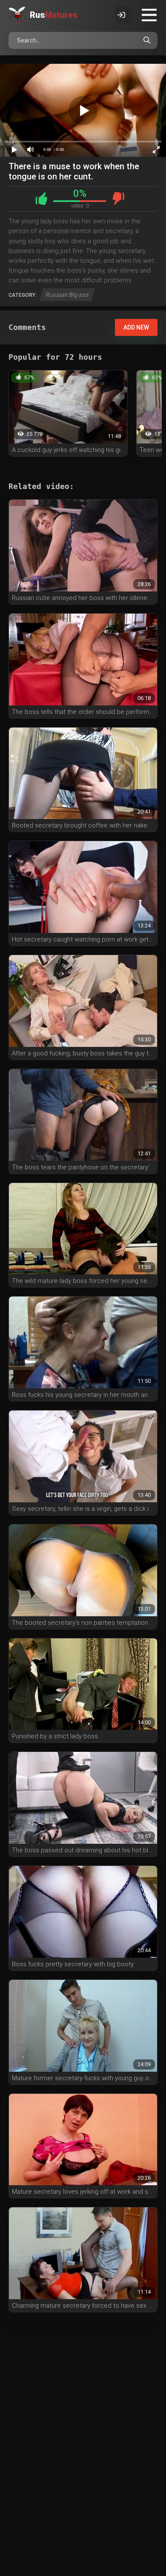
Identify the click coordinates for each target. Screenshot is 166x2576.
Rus (54, 15)
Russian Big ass (67, 295)
